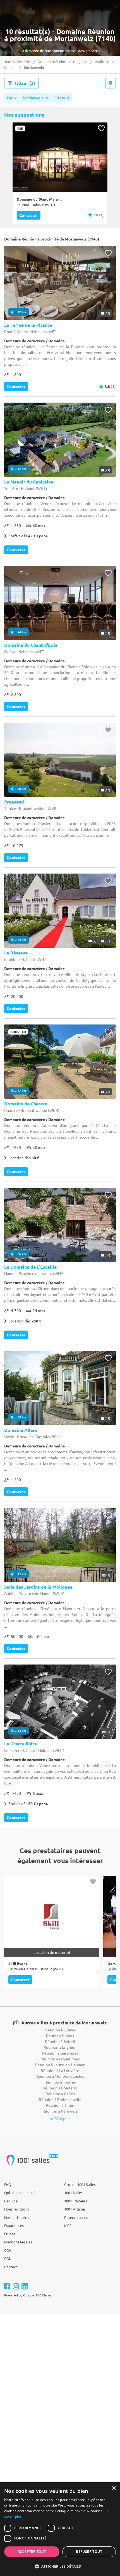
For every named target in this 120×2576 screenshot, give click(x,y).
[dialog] (60, 2529)
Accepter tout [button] (32, 2552)
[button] (60, 2566)
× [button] (114, 2488)
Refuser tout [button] (89, 2552)
